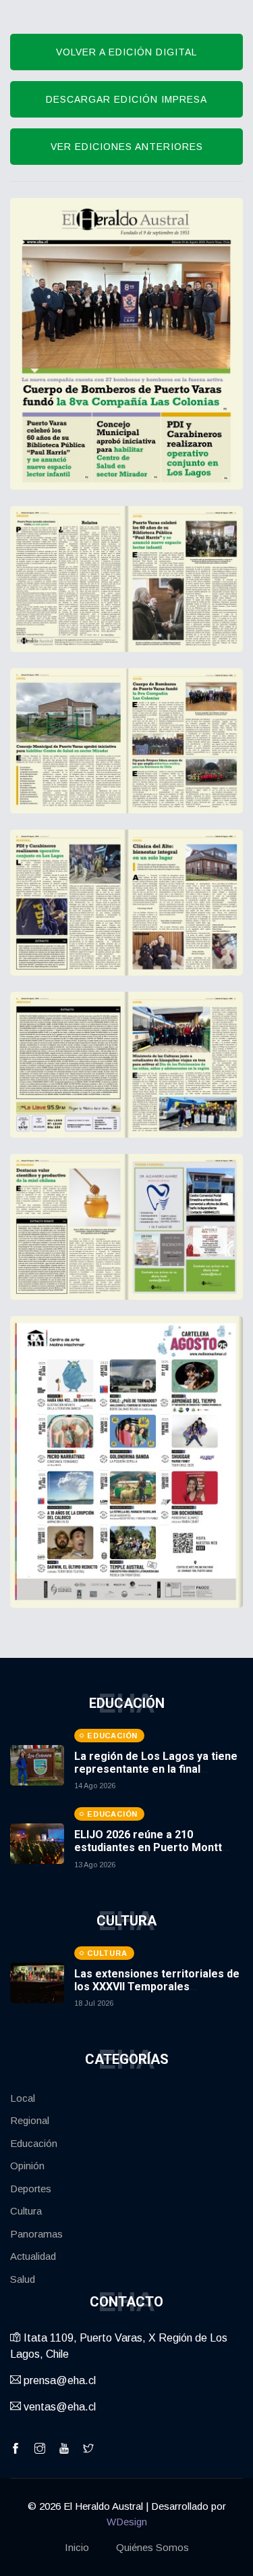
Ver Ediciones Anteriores (127, 147)
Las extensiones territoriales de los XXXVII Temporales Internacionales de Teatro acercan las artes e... (157, 1993)
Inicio (77, 2547)
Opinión (27, 2166)
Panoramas (36, 2234)
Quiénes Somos (152, 2547)
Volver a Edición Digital (126, 52)
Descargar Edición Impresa (126, 99)
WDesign (127, 2522)
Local (23, 2098)
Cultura (26, 2211)
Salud (23, 2279)
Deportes (31, 2189)
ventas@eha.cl (58, 2407)
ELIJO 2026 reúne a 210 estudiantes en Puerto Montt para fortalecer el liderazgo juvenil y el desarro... (148, 1854)
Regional (30, 2120)
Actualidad (33, 2256)
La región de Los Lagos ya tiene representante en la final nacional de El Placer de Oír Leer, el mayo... (159, 1776)
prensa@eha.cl (58, 2380)
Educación (34, 2143)
